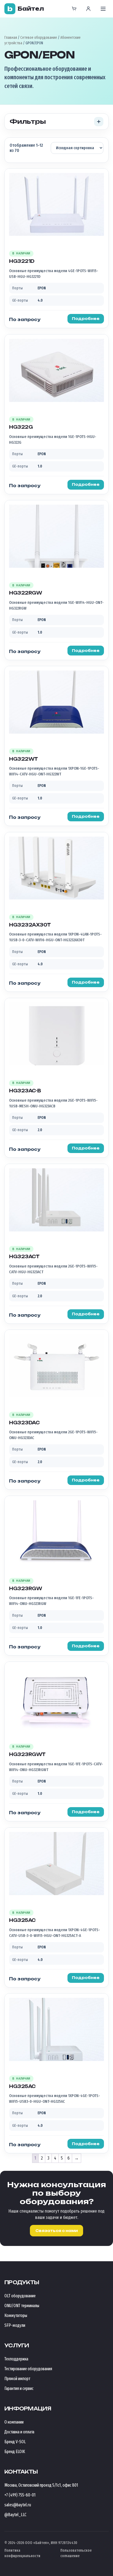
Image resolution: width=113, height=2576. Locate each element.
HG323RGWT (27, 1754)
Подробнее (86, 319)
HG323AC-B (25, 1091)
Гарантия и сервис (19, 2388)
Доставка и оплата (19, 2432)
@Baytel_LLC (15, 2515)
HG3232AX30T (30, 925)
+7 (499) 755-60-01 (20, 2495)
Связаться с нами (57, 2231)
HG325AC (22, 1920)
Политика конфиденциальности (22, 2553)
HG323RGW (26, 1589)
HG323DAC (24, 1423)
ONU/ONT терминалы (22, 2306)
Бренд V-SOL (15, 2442)
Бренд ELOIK (15, 2452)
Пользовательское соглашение (76, 2553)
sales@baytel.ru (18, 2505)
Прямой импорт (17, 2379)
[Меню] (103, 9)
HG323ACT (24, 1257)
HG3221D (22, 261)
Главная (11, 38)
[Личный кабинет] (88, 9)
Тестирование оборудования (28, 2369)
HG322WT (23, 759)
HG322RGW (26, 593)
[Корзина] (74, 9)
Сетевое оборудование (39, 38)
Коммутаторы (16, 2315)
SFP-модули (15, 2325)
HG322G (21, 427)
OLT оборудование (20, 2296)
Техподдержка (16, 2359)
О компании (14, 2422)
